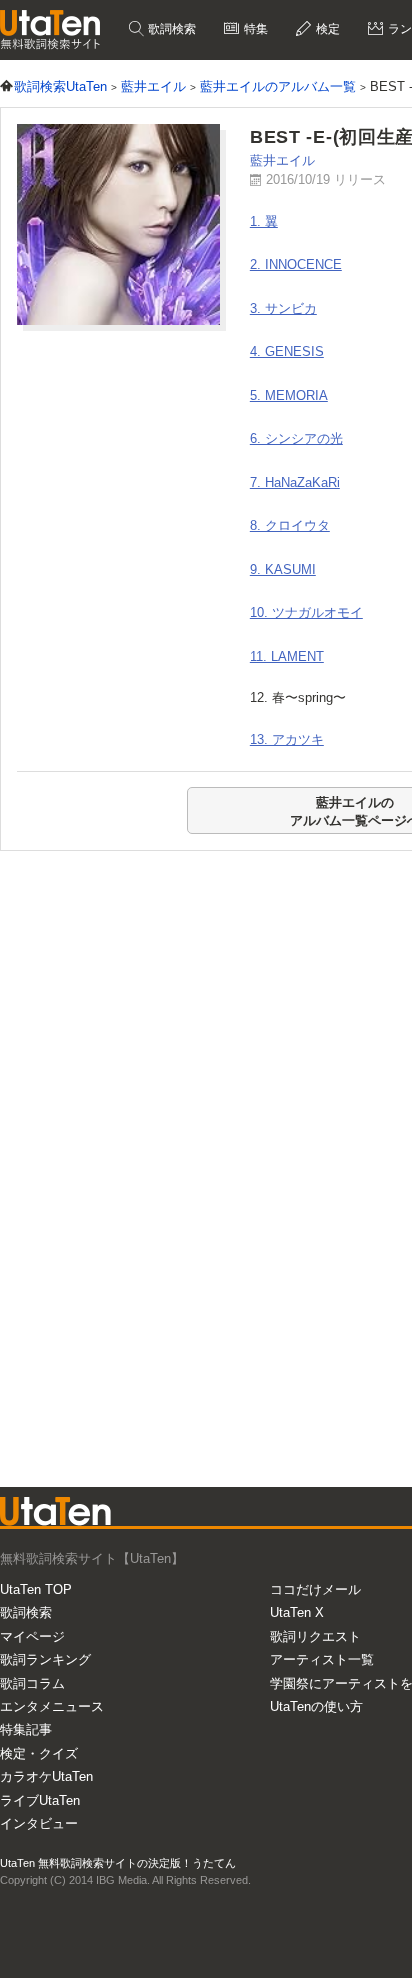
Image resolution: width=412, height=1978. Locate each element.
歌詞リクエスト (315, 1636)
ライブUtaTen (40, 1800)
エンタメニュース (52, 1706)
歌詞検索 (170, 29)
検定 (326, 29)
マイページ (32, 1636)
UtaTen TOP (36, 1589)
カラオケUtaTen (46, 1776)
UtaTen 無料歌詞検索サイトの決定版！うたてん (118, 1863)
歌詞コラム (32, 1683)
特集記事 (26, 1729)
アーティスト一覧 (322, 1659)
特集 (254, 29)
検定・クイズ (39, 1753)
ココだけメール (315, 1589)
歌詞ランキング (45, 1659)
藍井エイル (282, 160)
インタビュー (39, 1823)
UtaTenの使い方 (316, 1706)
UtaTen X (297, 1612)
